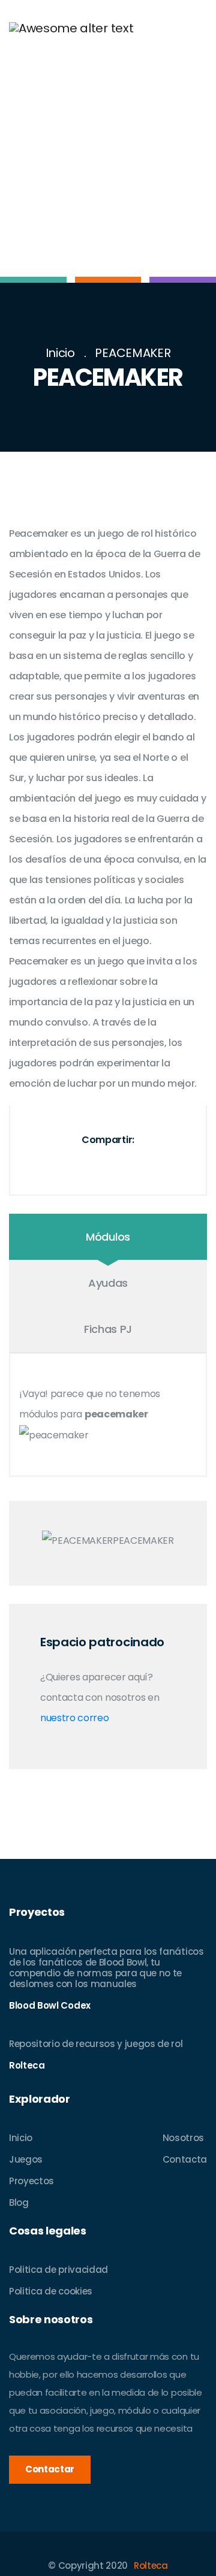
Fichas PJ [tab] (108, 1329)
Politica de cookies (51, 2291)
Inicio (60, 353)
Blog (19, 2202)
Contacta (185, 2159)
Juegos (26, 2159)
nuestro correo (75, 1718)
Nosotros (183, 2138)
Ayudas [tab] (108, 1283)
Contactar (50, 2469)
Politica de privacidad (58, 2270)
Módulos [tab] (108, 1237)
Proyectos (31, 2181)
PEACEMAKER (133, 353)
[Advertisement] (108, 169)
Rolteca (151, 2566)
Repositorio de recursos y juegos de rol (96, 2044)
